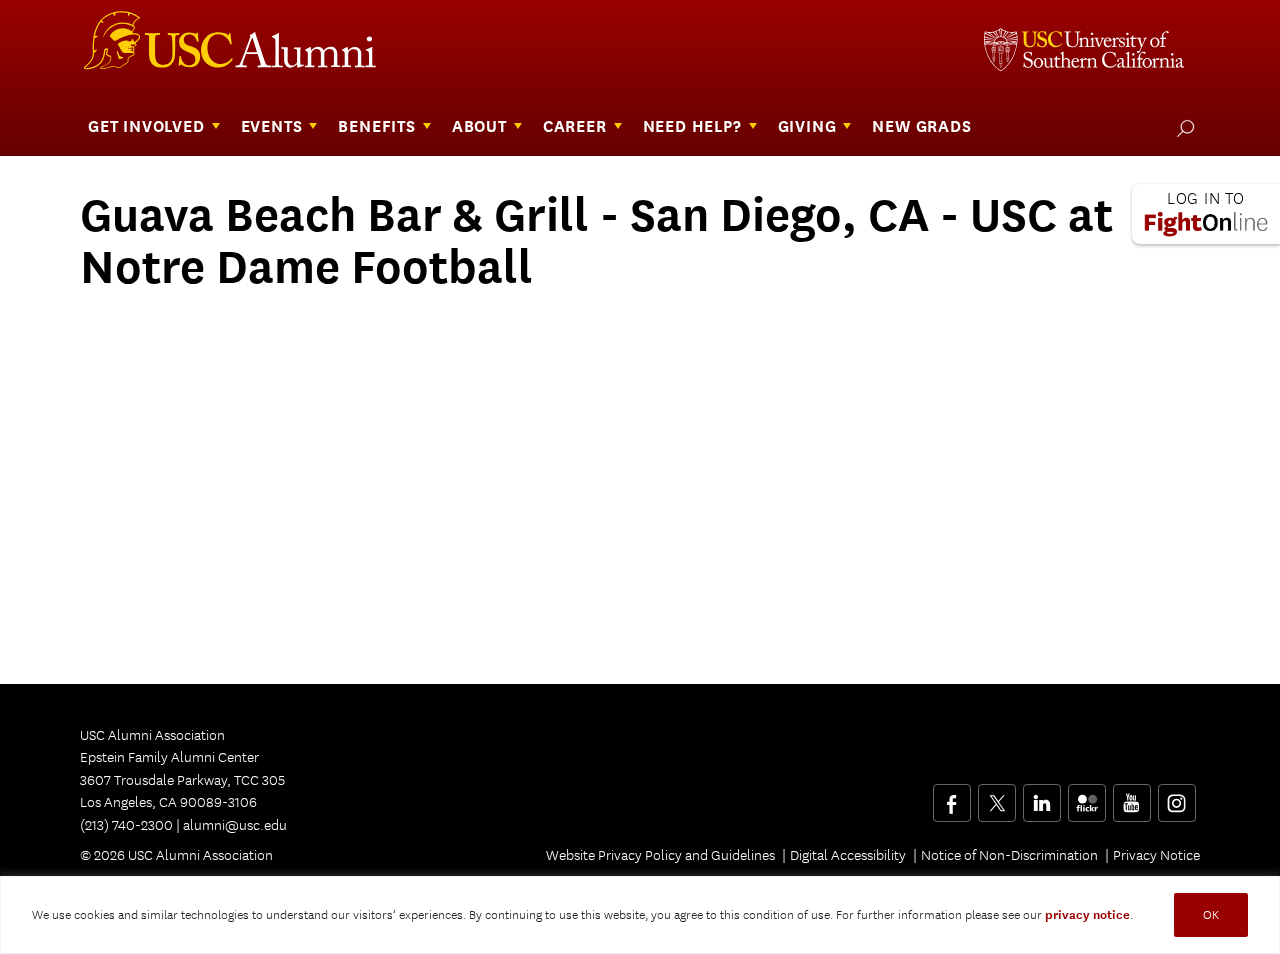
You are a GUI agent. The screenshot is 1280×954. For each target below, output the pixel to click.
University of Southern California (1084, 52)
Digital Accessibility (848, 855)
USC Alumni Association (242, 48)
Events (272, 126)
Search (1181, 128)
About (479, 126)
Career (575, 126)
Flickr (1088, 796)
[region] (640, 915)
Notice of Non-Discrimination (1009, 855)
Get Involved (146, 126)
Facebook (951, 796)
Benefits (376, 126)
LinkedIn (1041, 796)
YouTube (1131, 796)
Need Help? (692, 126)
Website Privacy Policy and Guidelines (660, 855)
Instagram (1176, 796)
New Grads (921, 126)
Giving (807, 126)
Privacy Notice (1156, 855)
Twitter (996, 796)
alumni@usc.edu (235, 825)
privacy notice (1087, 915)
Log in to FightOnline (1206, 214)
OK (1211, 914)
